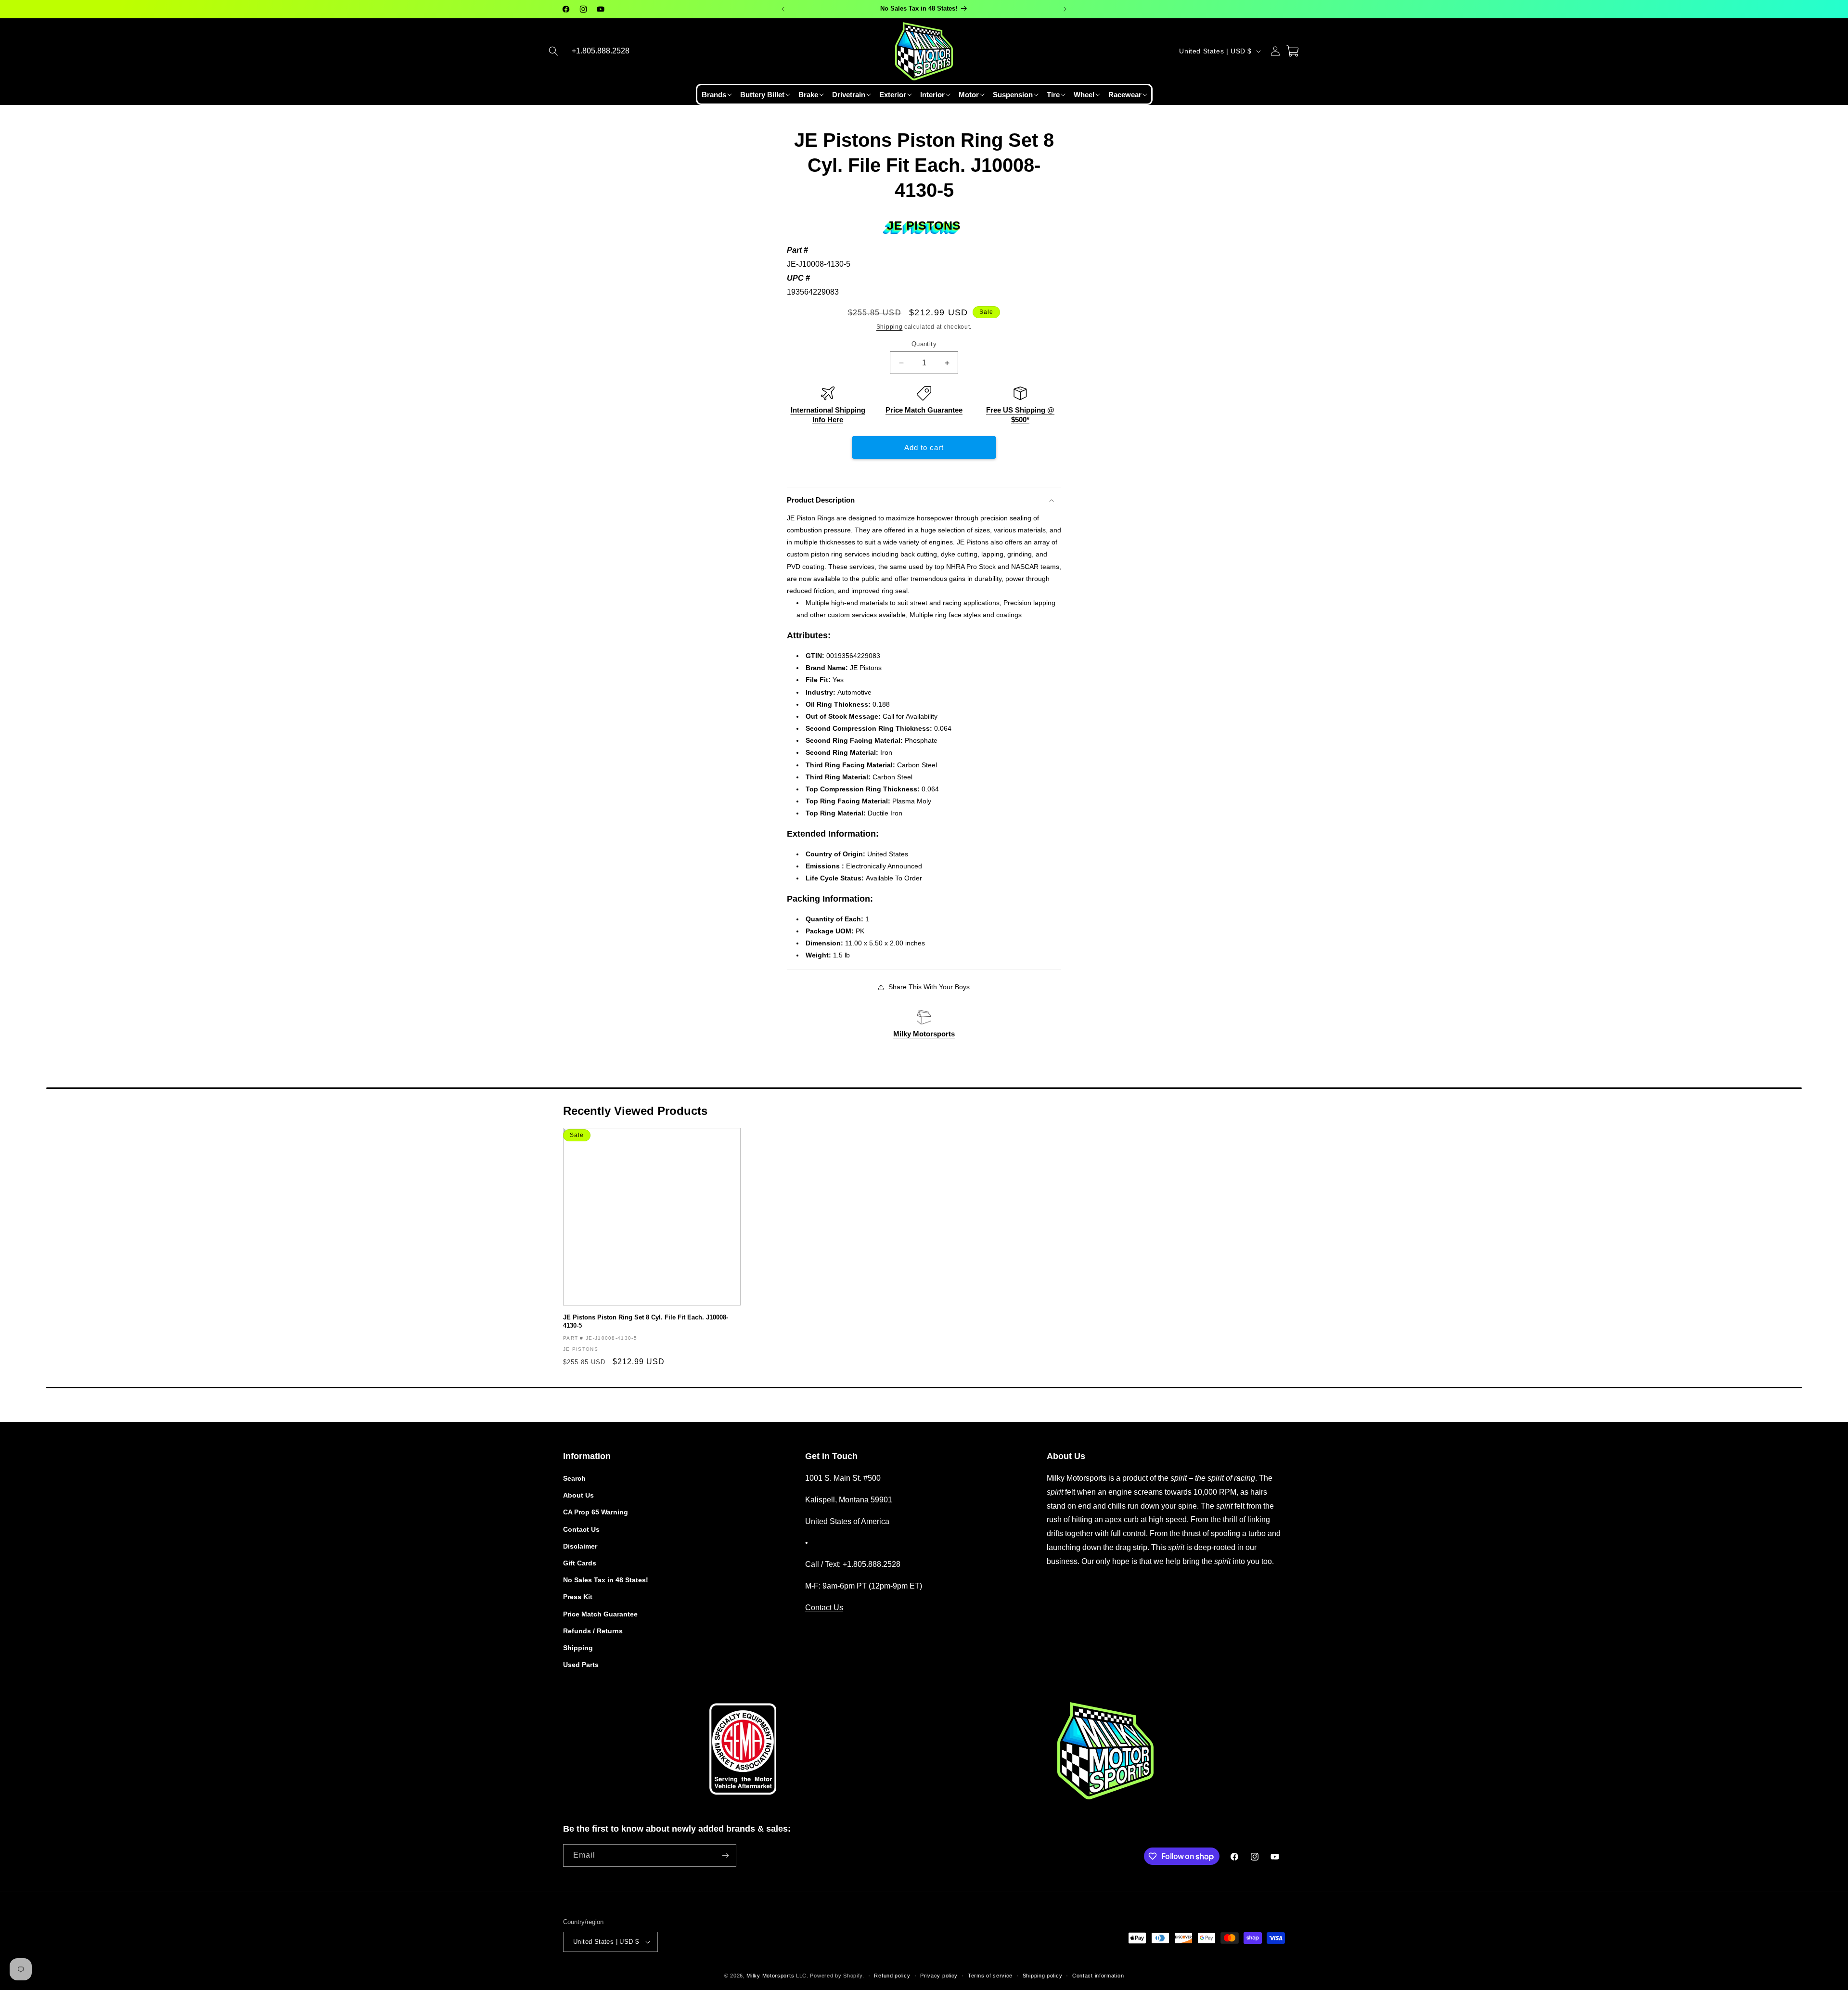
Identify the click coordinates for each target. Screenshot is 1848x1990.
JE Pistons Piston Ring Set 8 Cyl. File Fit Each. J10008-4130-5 (646, 1321)
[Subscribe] (725, 1855)
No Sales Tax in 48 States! (606, 1580)
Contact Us (581, 1529)
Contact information (1098, 1976)
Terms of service (990, 1976)
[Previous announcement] (783, 9)
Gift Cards (580, 1563)
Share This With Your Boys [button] (929, 987)
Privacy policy (939, 1976)
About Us (578, 1495)
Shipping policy (1043, 1976)
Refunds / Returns (593, 1631)
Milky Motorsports (924, 1034)
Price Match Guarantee (924, 410)
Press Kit (578, 1597)
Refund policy (892, 1976)
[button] (553, 51)
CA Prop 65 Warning (596, 1512)
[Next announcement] (1065, 9)
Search (574, 1478)
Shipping (890, 327)
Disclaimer (580, 1546)
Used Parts (581, 1665)
